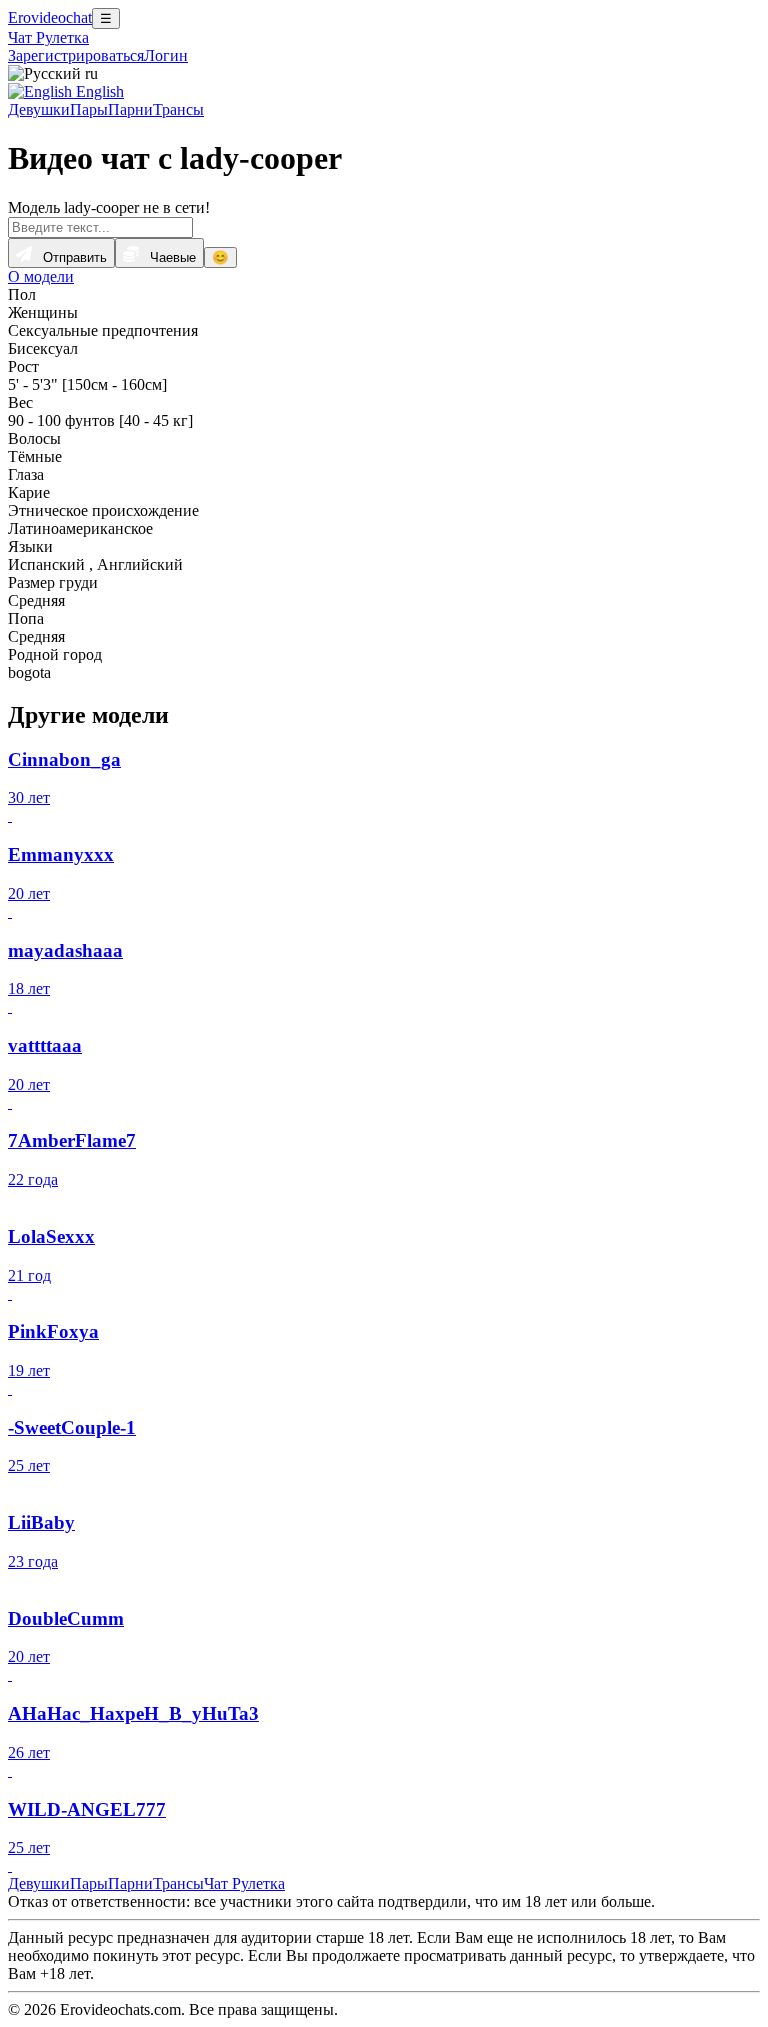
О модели (41, 276)
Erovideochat (50, 17)
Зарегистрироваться (76, 55)
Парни (130, 109)
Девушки (39, 109)
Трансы (178, 109)
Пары (89, 109)
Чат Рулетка (48, 37)
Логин (166, 55)
